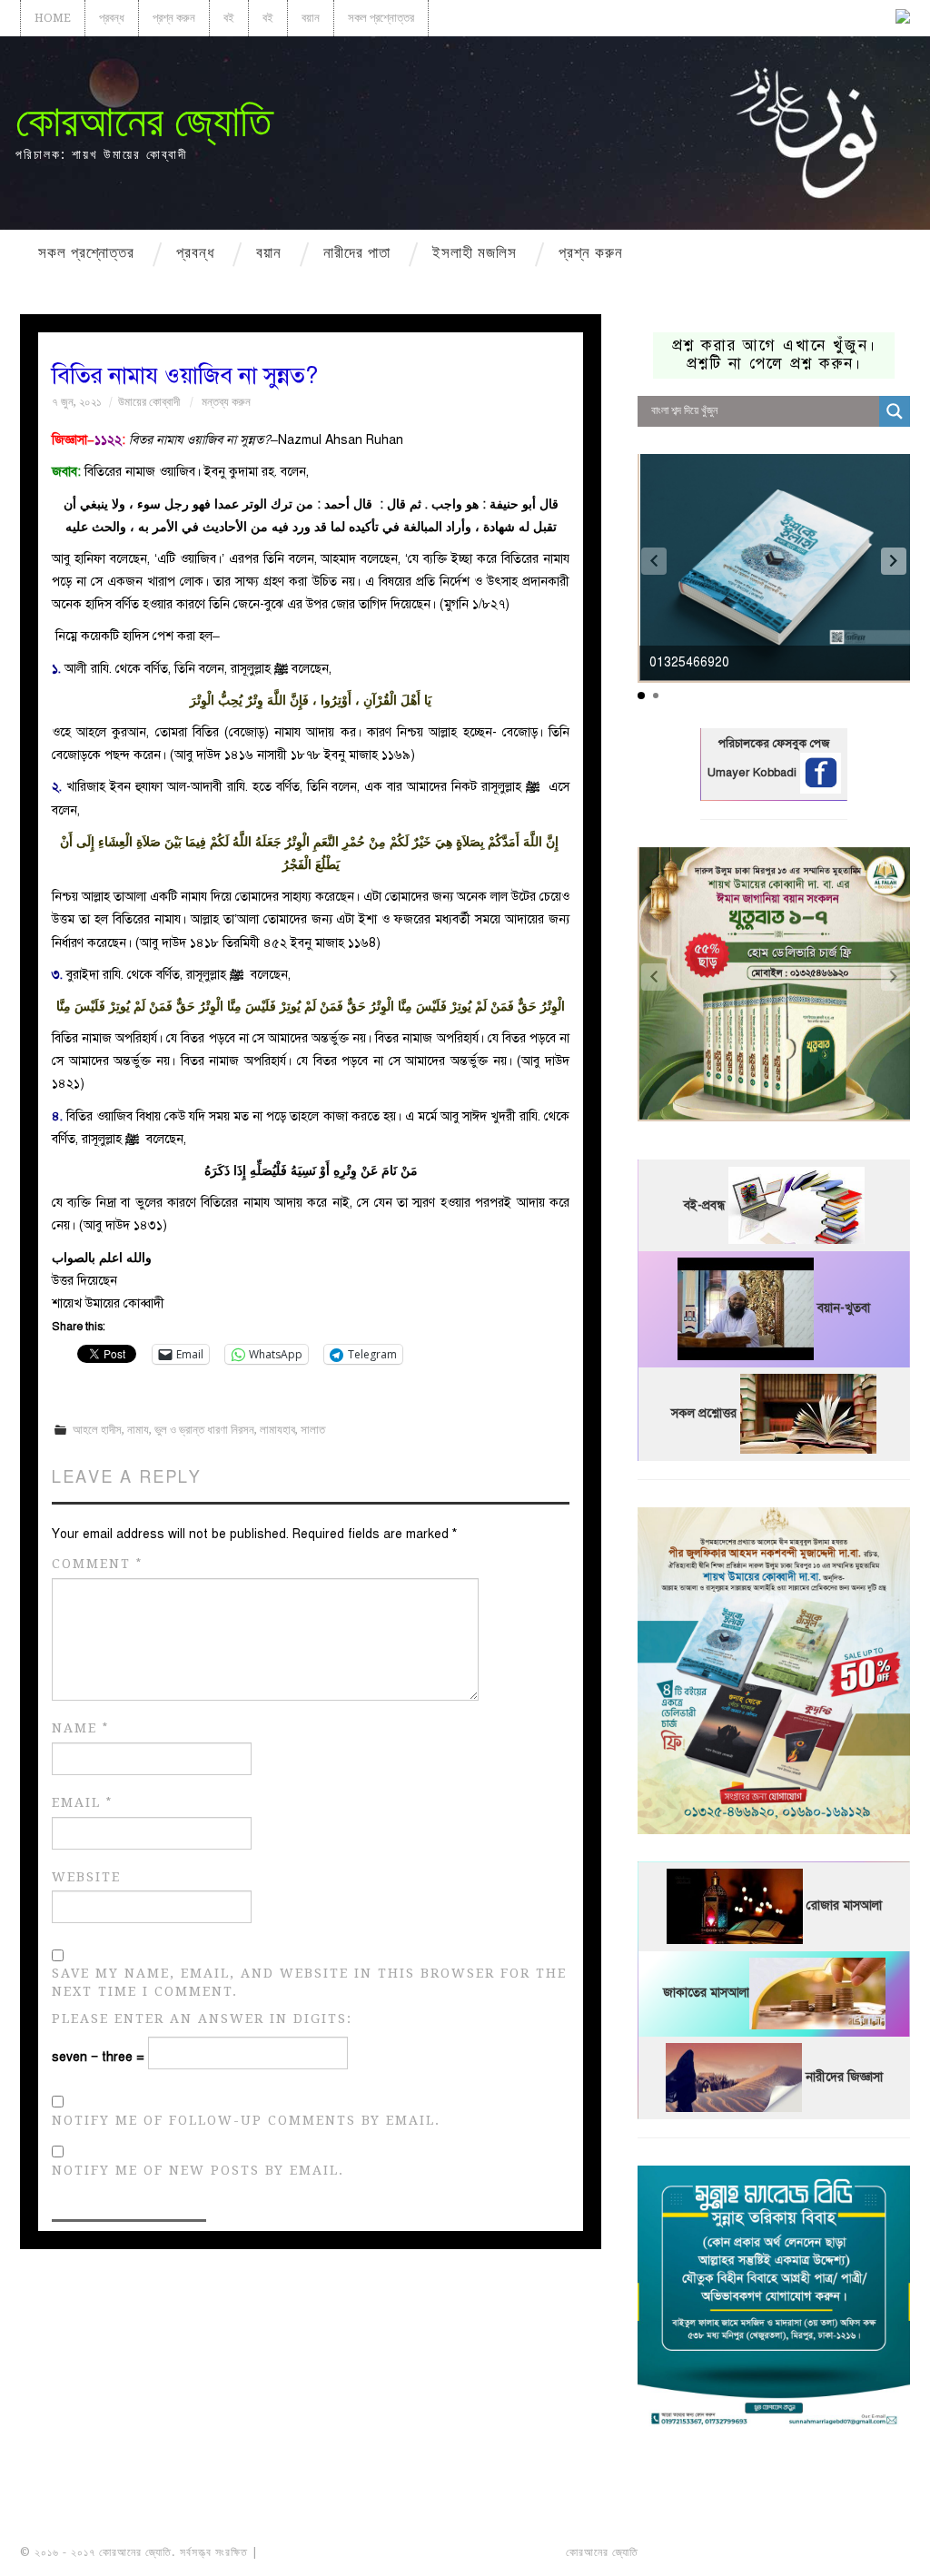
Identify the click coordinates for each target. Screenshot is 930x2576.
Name (80, 1728)
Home (53, 18)
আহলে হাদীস (97, 1430)
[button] (894, 561)
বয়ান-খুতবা (844, 1309)
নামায (138, 1430)
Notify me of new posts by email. (198, 2170)
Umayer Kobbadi (754, 773)
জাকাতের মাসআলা (706, 1994)
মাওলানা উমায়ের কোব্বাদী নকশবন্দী (330, 2552)
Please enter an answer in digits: (202, 2018)
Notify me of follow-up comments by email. (246, 2120)
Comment (97, 1564)
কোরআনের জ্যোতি (143, 121)
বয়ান (311, 18)
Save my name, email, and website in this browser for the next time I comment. (309, 1982)
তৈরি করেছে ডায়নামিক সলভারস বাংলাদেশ (722, 2552)
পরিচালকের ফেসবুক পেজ (774, 744)
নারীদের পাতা (357, 252)
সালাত (313, 1430)
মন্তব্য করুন (226, 402)
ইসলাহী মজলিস (475, 252)
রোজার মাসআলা (844, 1906)
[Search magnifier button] (895, 411)
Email (82, 1803)
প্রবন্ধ (112, 18)
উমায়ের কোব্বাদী (149, 402)
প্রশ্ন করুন (174, 18)
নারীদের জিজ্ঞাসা (844, 2077)
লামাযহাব (277, 1430)
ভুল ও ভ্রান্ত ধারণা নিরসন (204, 1430)
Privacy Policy (859, 2552)
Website (86, 1877)
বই (229, 18)
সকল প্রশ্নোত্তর (381, 18)
